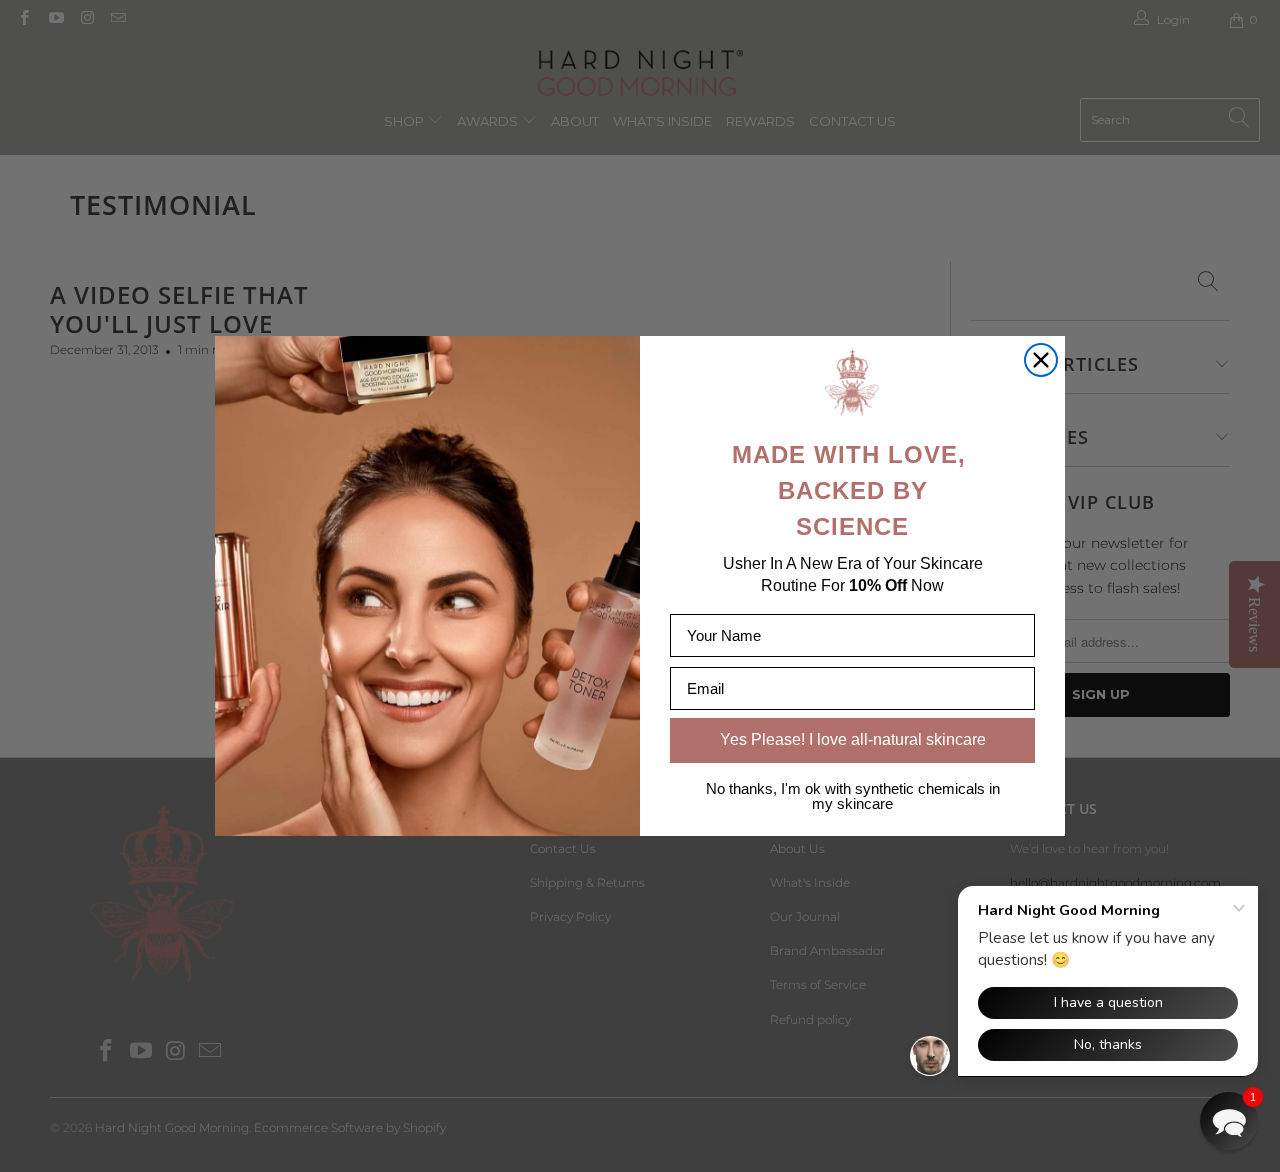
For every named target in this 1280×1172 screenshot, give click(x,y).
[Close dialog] (1041, 360)
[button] (1229, 1121)
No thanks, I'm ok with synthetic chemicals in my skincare (853, 796)
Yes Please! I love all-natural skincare (853, 739)
